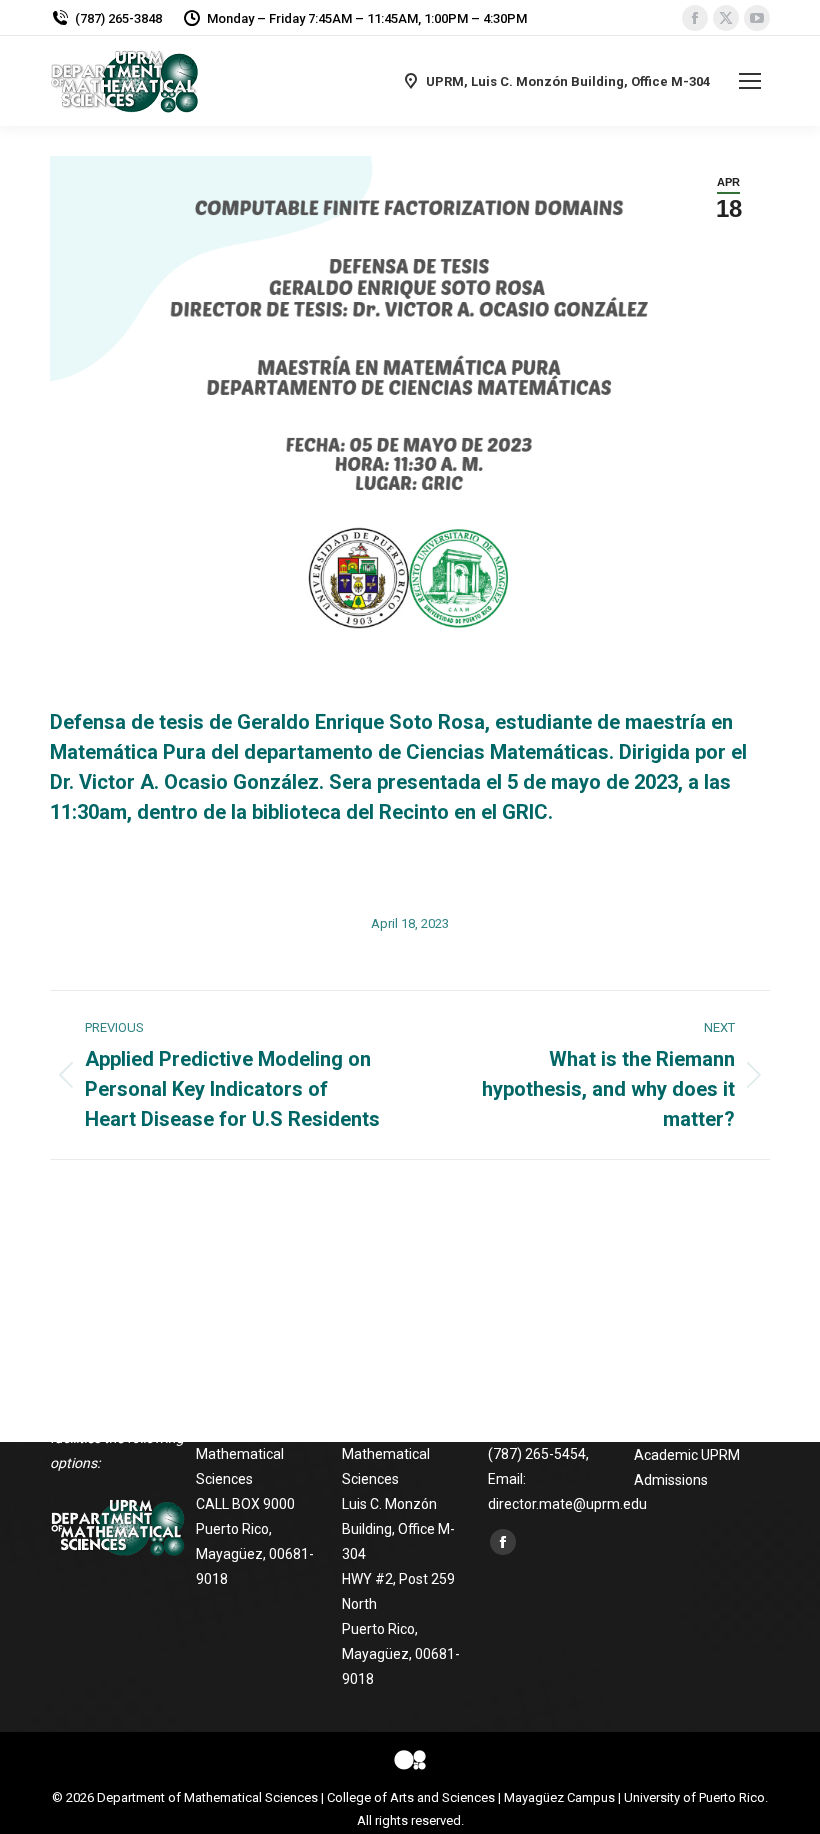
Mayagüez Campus (559, 1797)
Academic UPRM (687, 1455)
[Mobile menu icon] (750, 81)
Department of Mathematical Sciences (207, 1797)
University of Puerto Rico (694, 1797)
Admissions (671, 1480)
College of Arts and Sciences (411, 1797)
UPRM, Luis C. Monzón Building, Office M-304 (568, 81)
